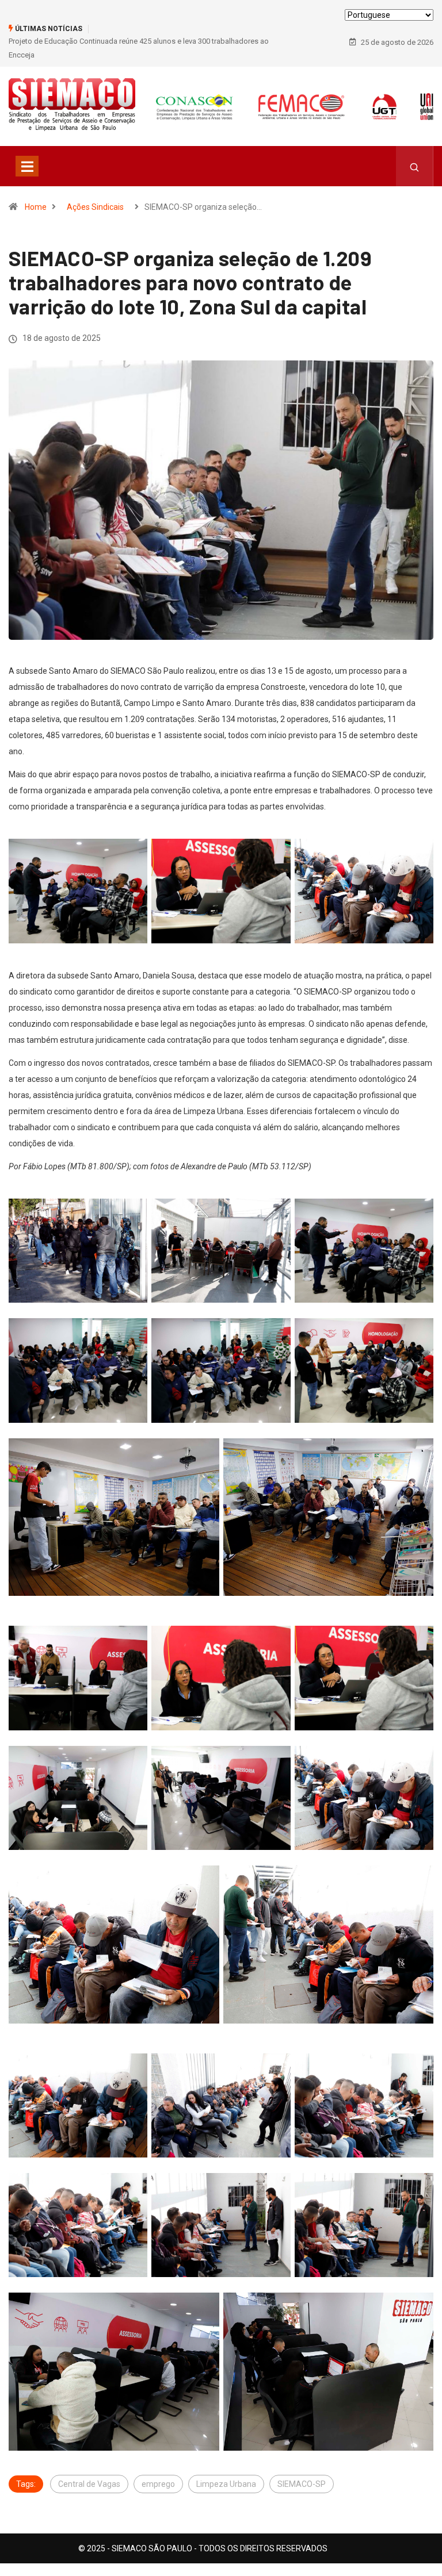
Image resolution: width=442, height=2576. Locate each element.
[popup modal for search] (415, 166)
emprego (158, 2484)
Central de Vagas (89, 2484)
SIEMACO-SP (302, 2484)
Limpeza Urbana (226, 2484)
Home (36, 207)
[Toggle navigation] (27, 166)
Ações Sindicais (95, 207)
